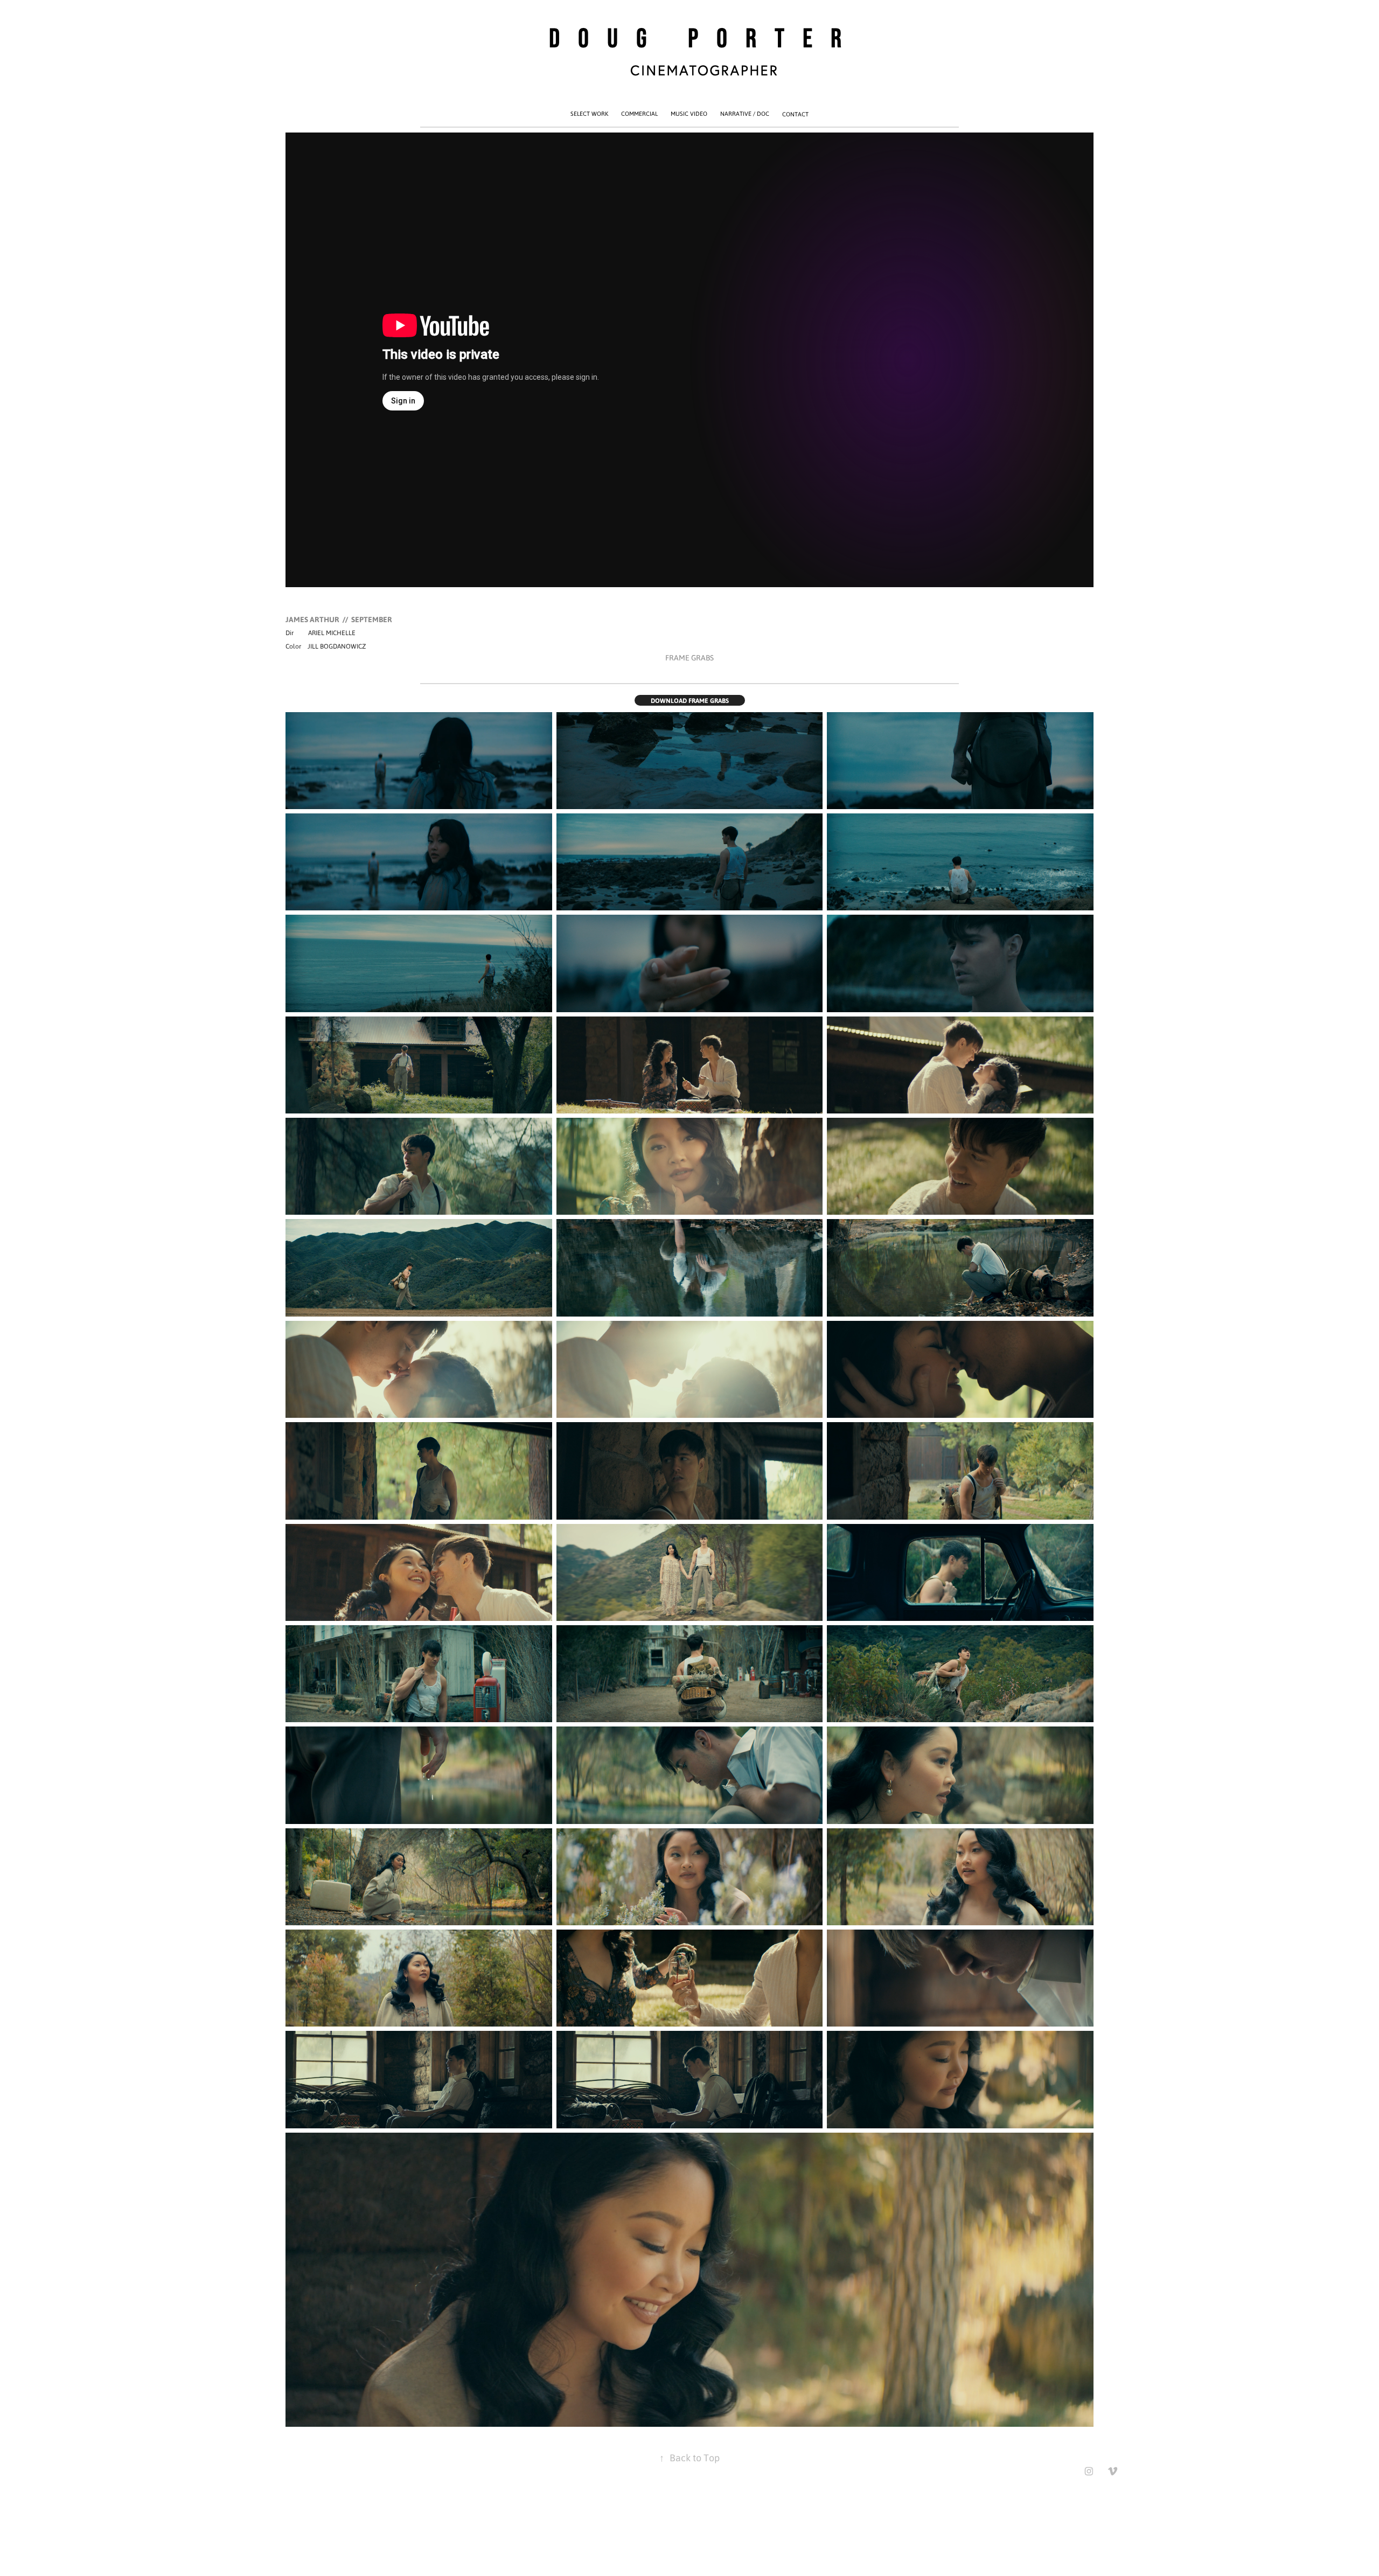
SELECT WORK (589, 114)
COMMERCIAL (639, 114)
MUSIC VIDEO (689, 114)
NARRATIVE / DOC (745, 114)
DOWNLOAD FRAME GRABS (690, 700)
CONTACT (795, 114)
